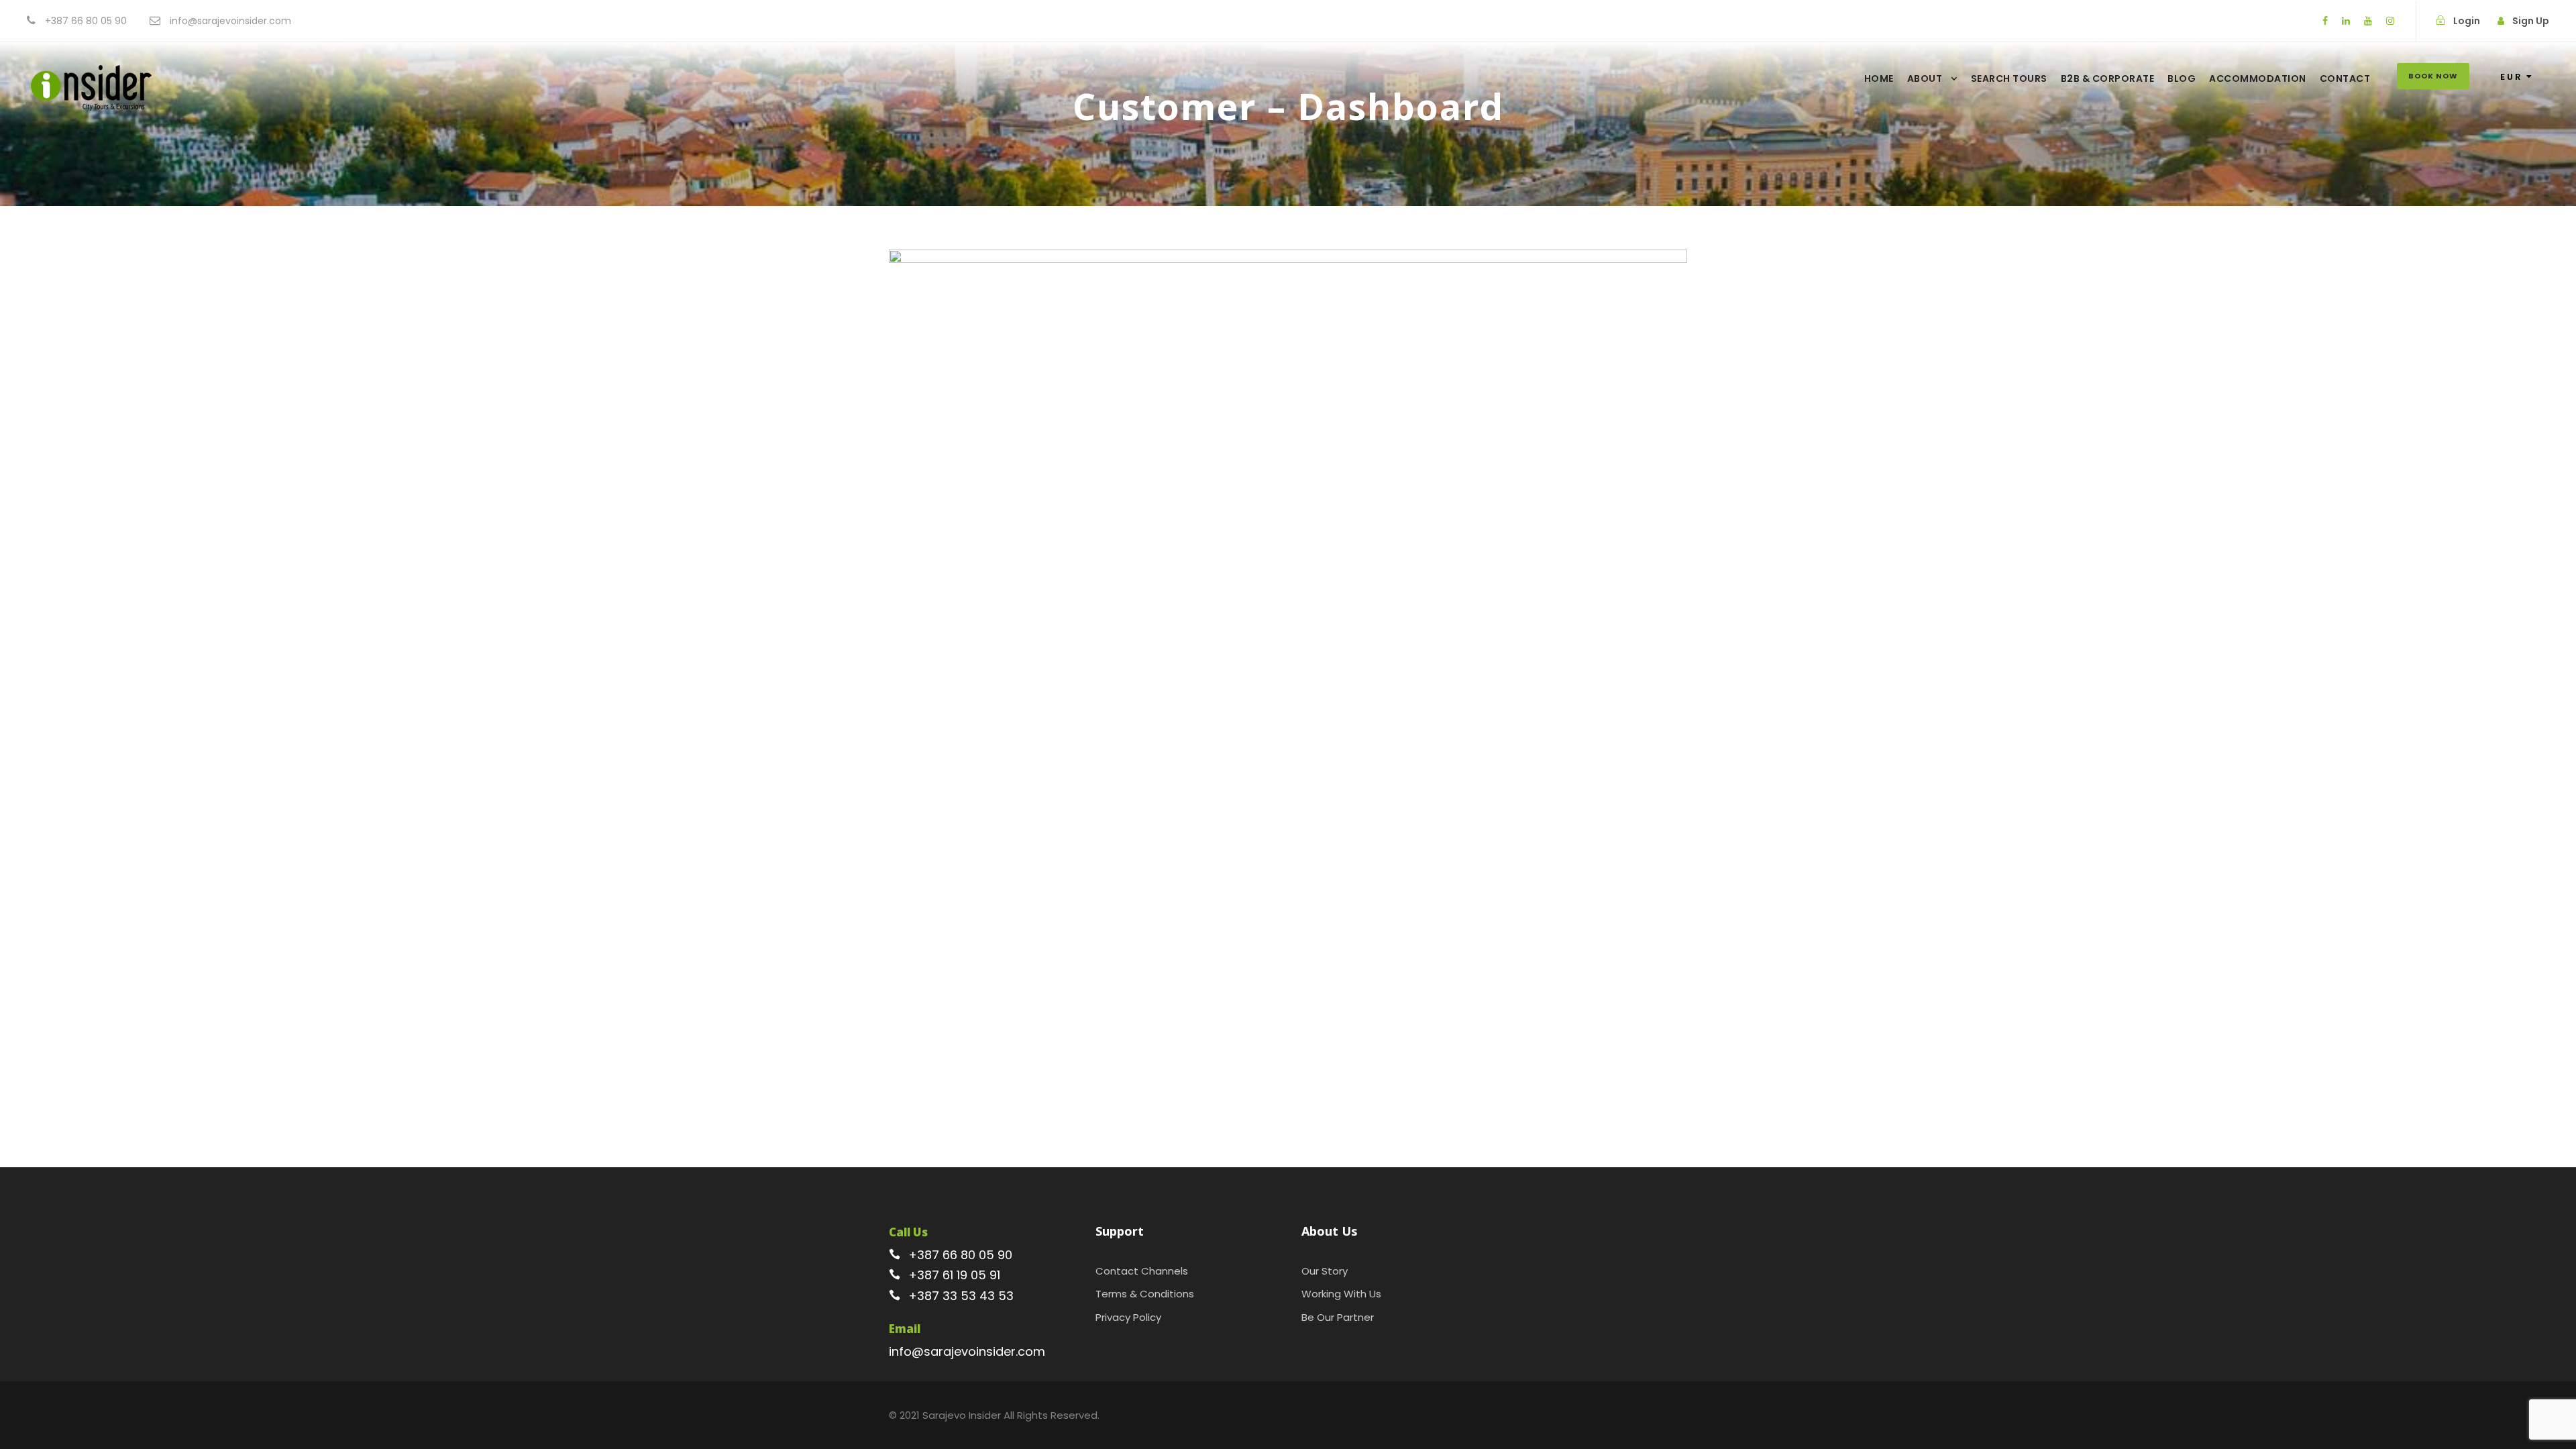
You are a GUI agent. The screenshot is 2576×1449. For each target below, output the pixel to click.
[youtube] (2368, 21)
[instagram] (2390, 21)
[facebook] (2325, 21)
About (1925, 78)
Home (1879, 78)
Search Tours (2009, 78)
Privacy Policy (1128, 1317)
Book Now (2433, 76)
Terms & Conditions (1145, 1294)
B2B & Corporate (2108, 78)
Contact (2345, 78)
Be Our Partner (1338, 1317)
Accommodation (2258, 78)
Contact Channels (1142, 1271)
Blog (2182, 78)
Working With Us (1341, 1294)
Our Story (1325, 1271)
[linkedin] (2346, 21)
